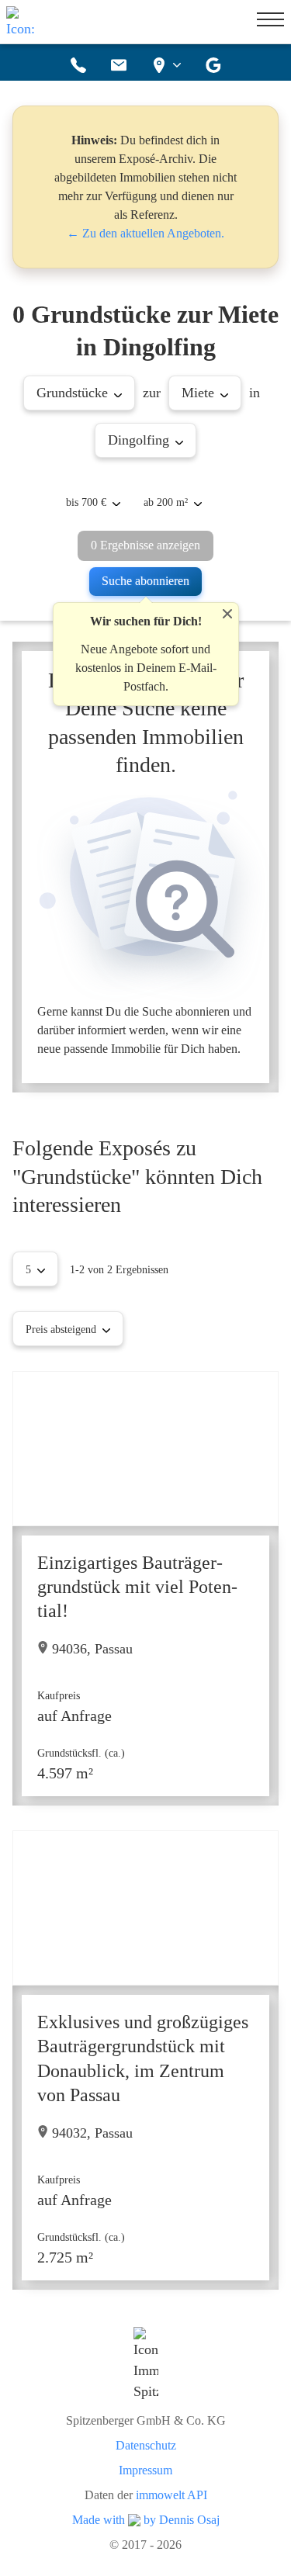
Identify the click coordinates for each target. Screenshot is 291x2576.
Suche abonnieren (145, 581)
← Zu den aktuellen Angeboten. (145, 233)
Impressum (145, 2470)
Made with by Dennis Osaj (146, 2520)
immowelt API (171, 2495)
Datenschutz (146, 2446)
